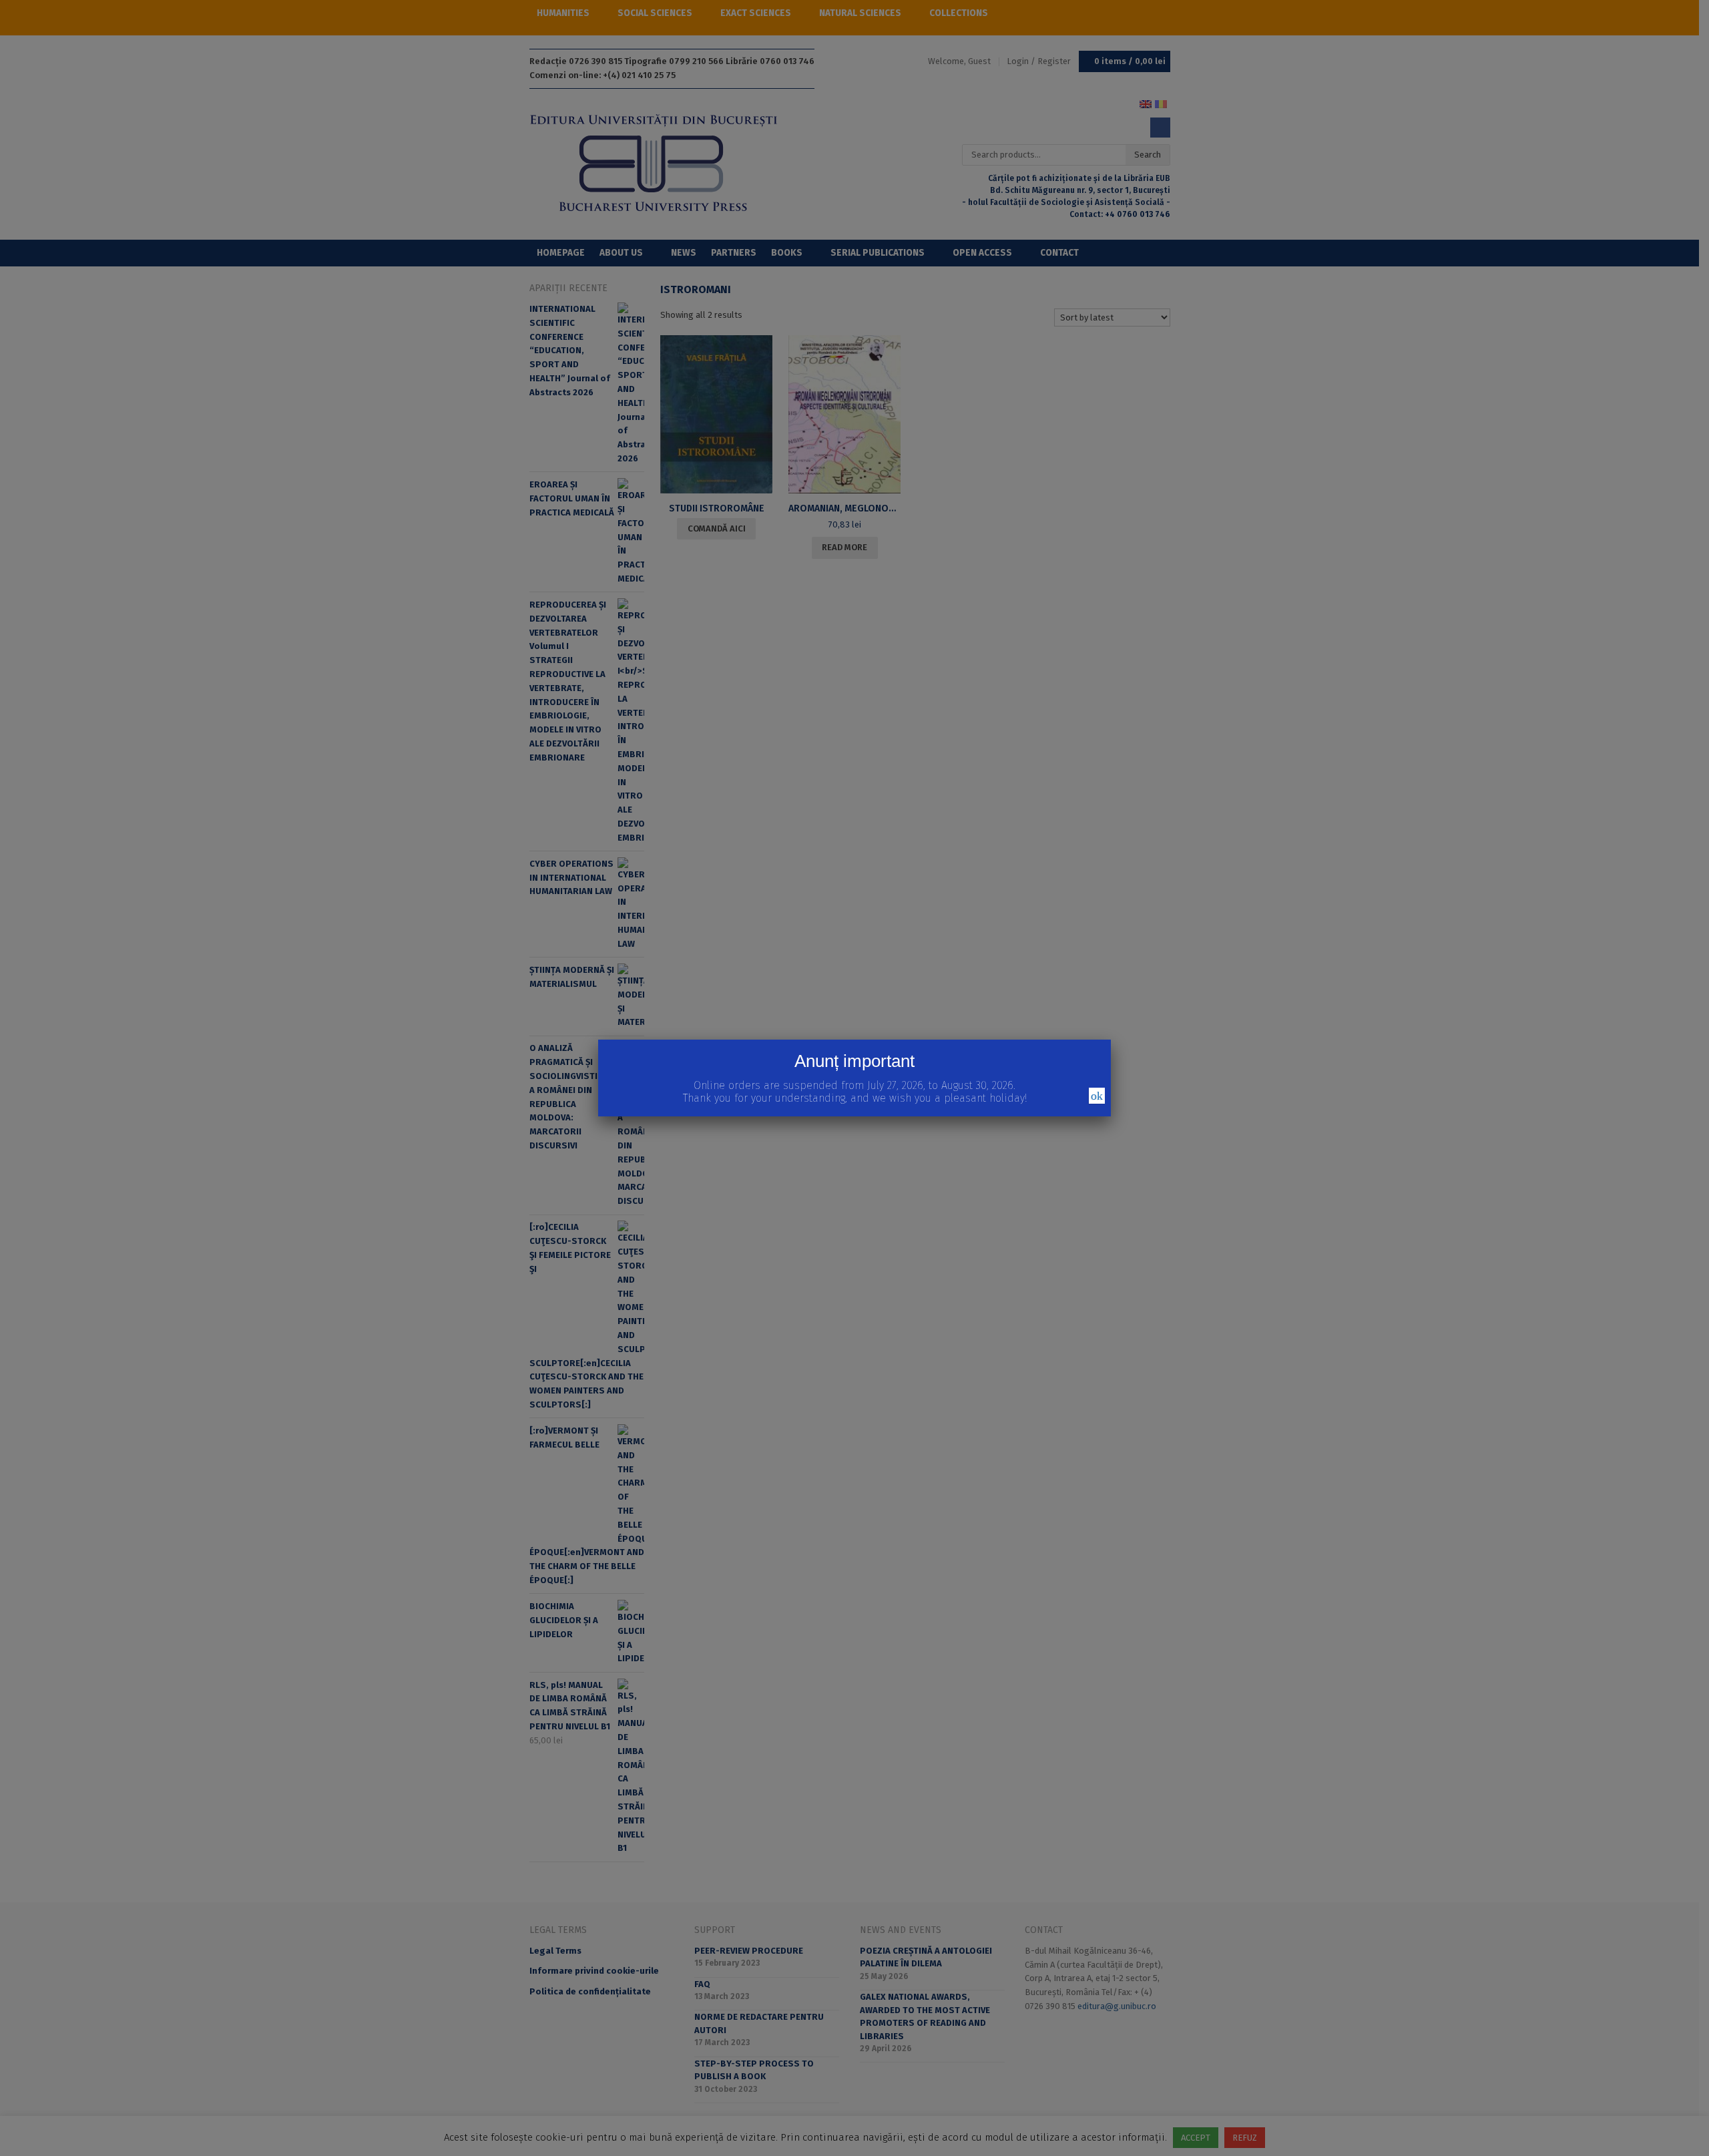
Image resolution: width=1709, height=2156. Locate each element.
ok (1097, 1096)
